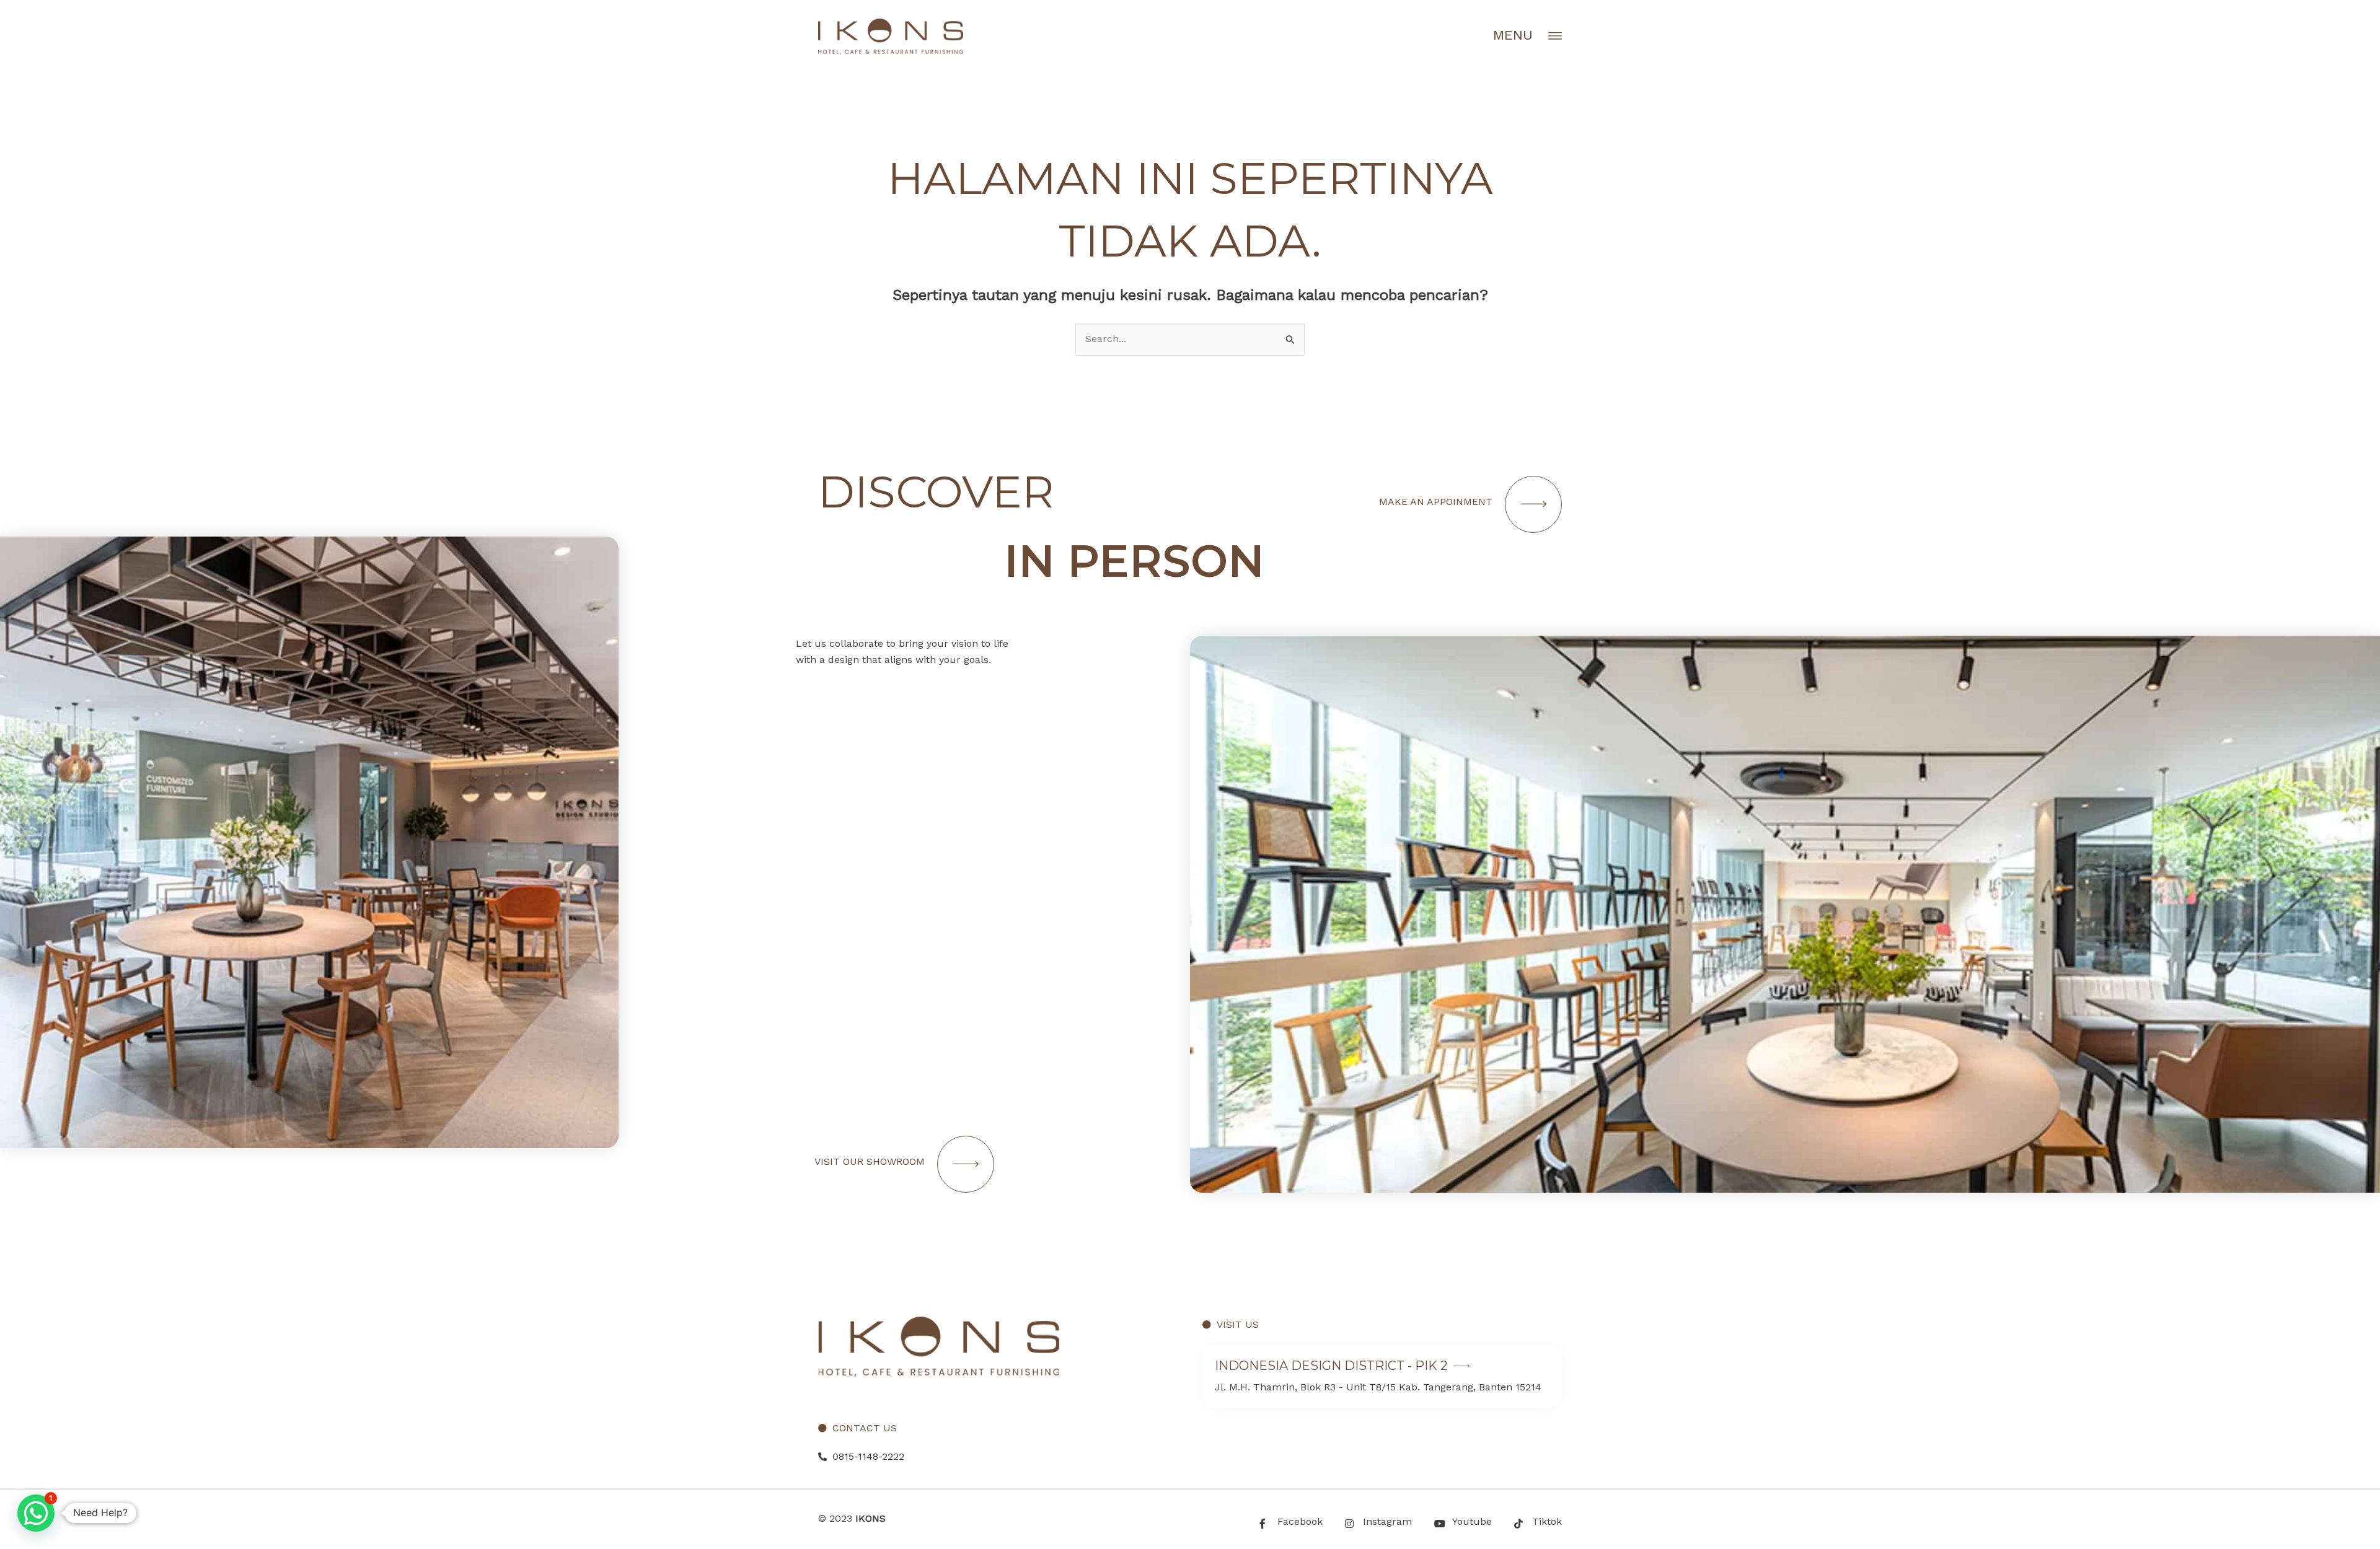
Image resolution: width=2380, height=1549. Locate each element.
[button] (36, 1513)
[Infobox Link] (1382, 1377)
